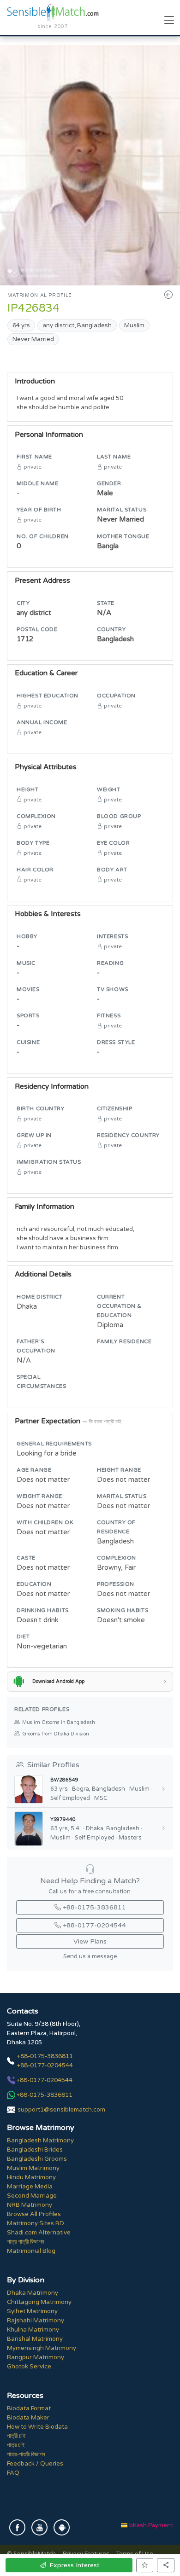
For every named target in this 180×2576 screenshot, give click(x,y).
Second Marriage (32, 2196)
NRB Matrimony (30, 2205)
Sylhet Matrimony (32, 2311)
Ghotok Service (29, 2367)
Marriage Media (30, 2187)
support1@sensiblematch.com (61, 2110)
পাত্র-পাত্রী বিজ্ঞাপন (26, 2454)
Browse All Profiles (34, 2214)
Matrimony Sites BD (36, 2223)
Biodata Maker (28, 2418)
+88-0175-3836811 (94, 1907)
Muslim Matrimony (33, 2168)
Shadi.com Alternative (39, 2233)
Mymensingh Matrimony (42, 2348)
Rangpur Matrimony (36, 2357)
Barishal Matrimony (35, 2339)
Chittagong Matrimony (39, 2302)
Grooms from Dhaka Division (56, 1734)
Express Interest (75, 2565)
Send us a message (90, 1957)
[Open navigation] (169, 21)
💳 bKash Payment (147, 2525)
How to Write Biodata (37, 2427)
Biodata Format (29, 2408)
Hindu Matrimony (31, 2177)
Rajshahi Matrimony (36, 2321)
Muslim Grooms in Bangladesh (59, 1722)
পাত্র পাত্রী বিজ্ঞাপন (26, 2242)
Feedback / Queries (35, 2464)
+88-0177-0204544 (94, 1925)
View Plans (90, 1941)
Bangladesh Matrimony (40, 2141)
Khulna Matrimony (33, 2330)
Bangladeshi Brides (35, 2150)
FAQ (13, 2473)
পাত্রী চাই (16, 2436)
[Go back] (168, 295)
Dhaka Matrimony (33, 2293)
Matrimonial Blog (31, 2251)
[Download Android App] (62, 2527)
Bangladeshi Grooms (37, 2159)
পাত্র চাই (16, 2445)
